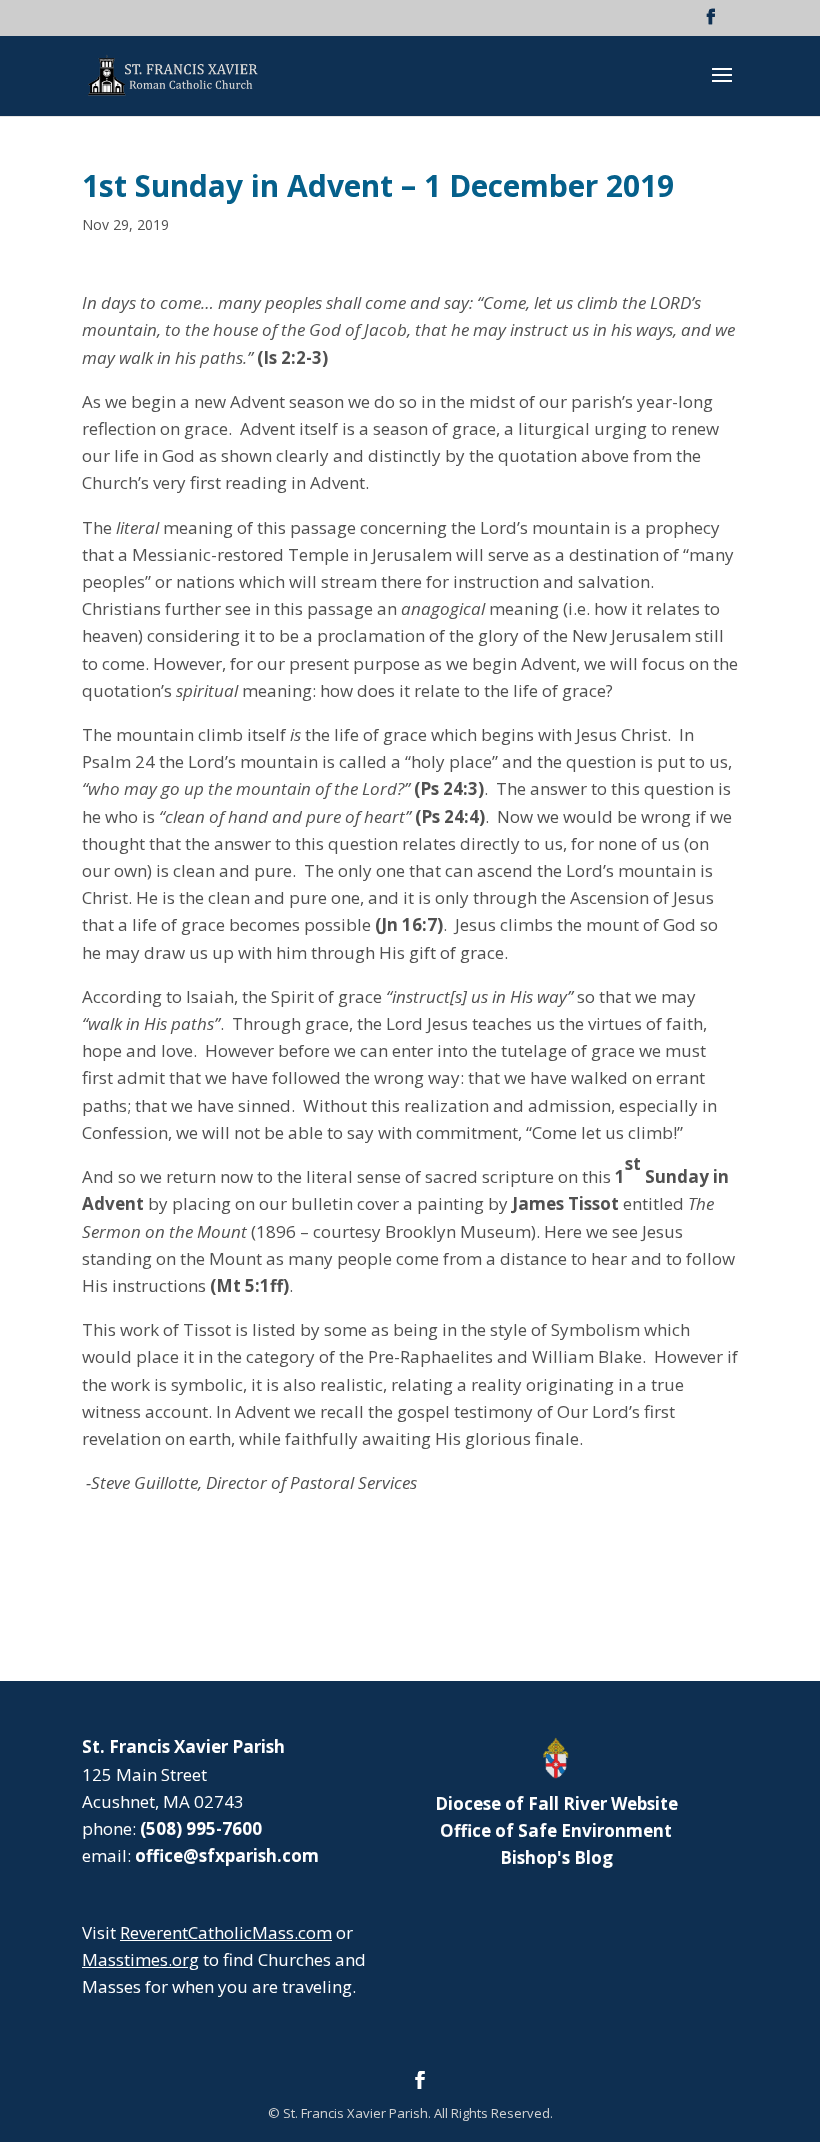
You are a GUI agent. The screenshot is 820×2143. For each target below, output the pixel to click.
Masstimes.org (140, 1959)
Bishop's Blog (556, 1857)
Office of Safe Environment (556, 1830)
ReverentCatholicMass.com (226, 1932)
